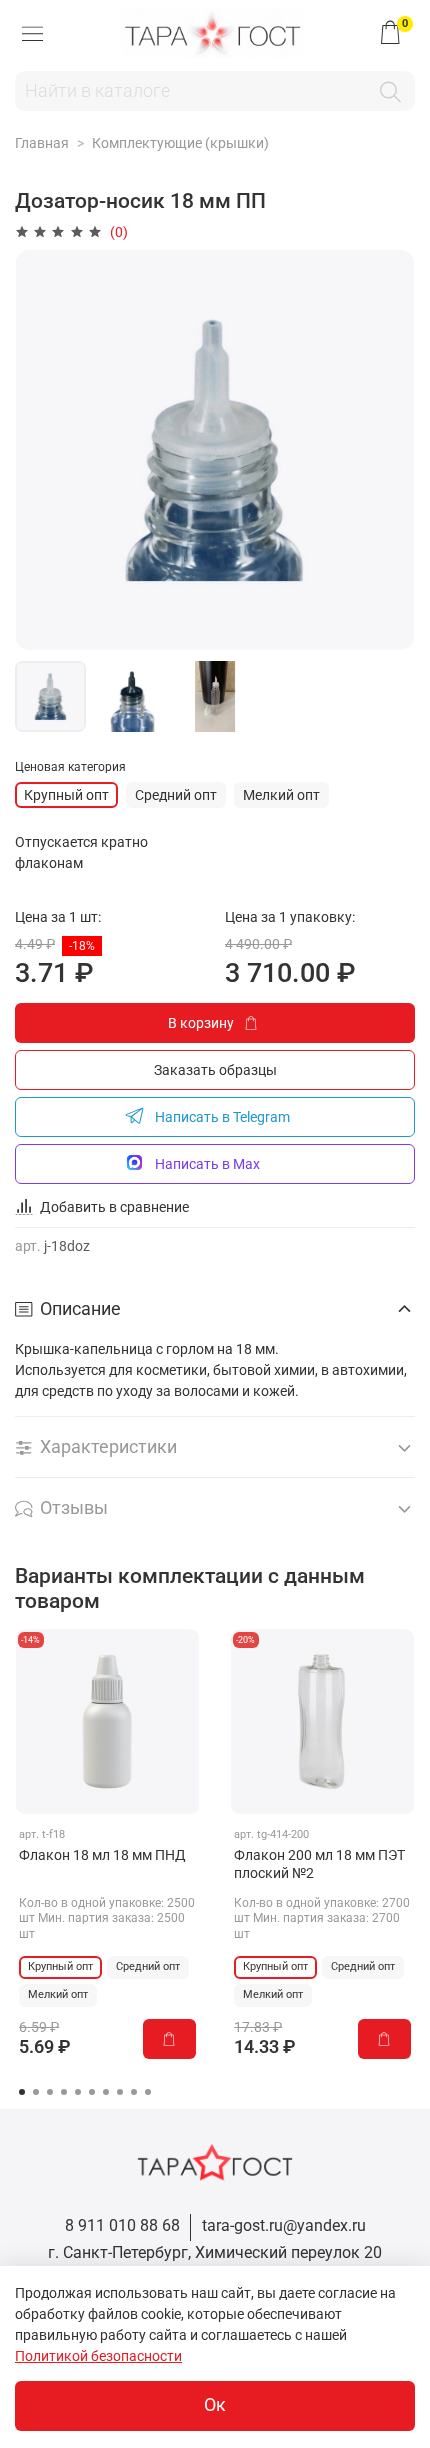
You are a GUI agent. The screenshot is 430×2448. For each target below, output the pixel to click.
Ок (215, 2405)
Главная (42, 143)
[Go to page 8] (120, 2092)
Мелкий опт (281, 795)
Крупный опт (66, 795)
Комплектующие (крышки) (180, 143)
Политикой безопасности (98, 2356)
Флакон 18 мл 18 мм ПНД (102, 1855)
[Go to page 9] (134, 2092)
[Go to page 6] (92, 2092)
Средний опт (176, 795)
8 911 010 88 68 (122, 2225)
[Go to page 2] (36, 2092)
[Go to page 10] (148, 2092)
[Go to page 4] (64, 2092)
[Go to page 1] (22, 2092)
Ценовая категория (70, 767)
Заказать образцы (215, 1070)
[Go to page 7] (106, 2092)
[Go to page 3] (50, 2092)
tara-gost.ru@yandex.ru (284, 2225)
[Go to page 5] (78, 2092)
